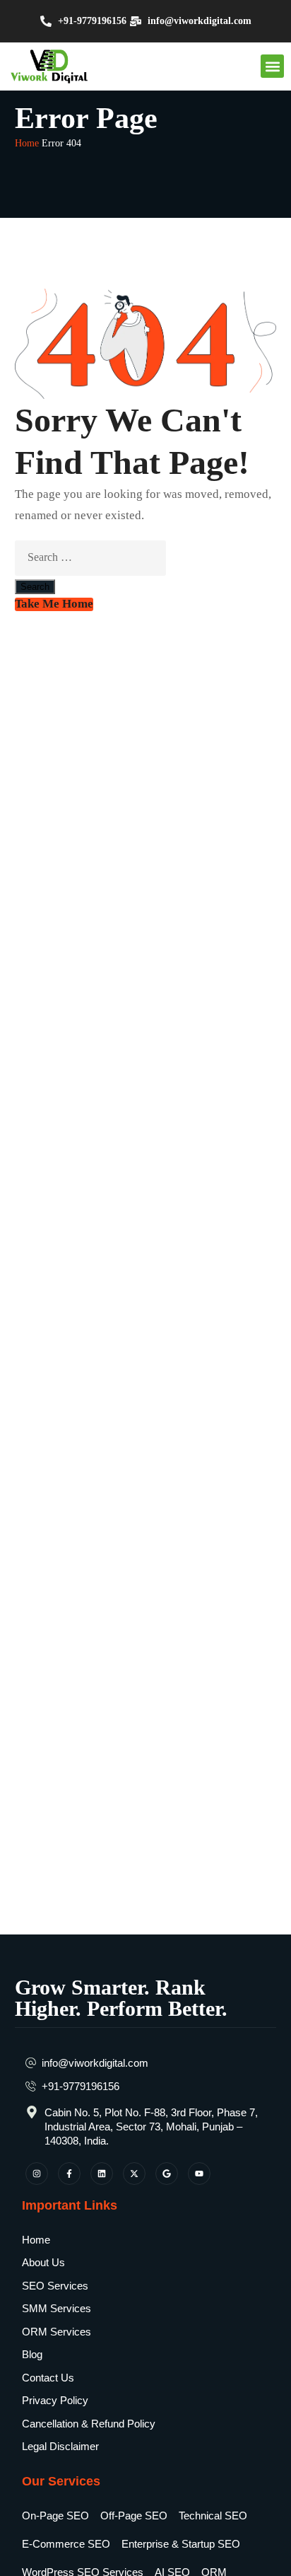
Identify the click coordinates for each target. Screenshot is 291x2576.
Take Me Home (54, 604)
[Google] (167, 2174)
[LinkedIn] (102, 2174)
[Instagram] (37, 2174)
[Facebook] (69, 2174)
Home (27, 143)
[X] (134, 2174)
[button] (272, 66)
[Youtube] (199, 2174)
